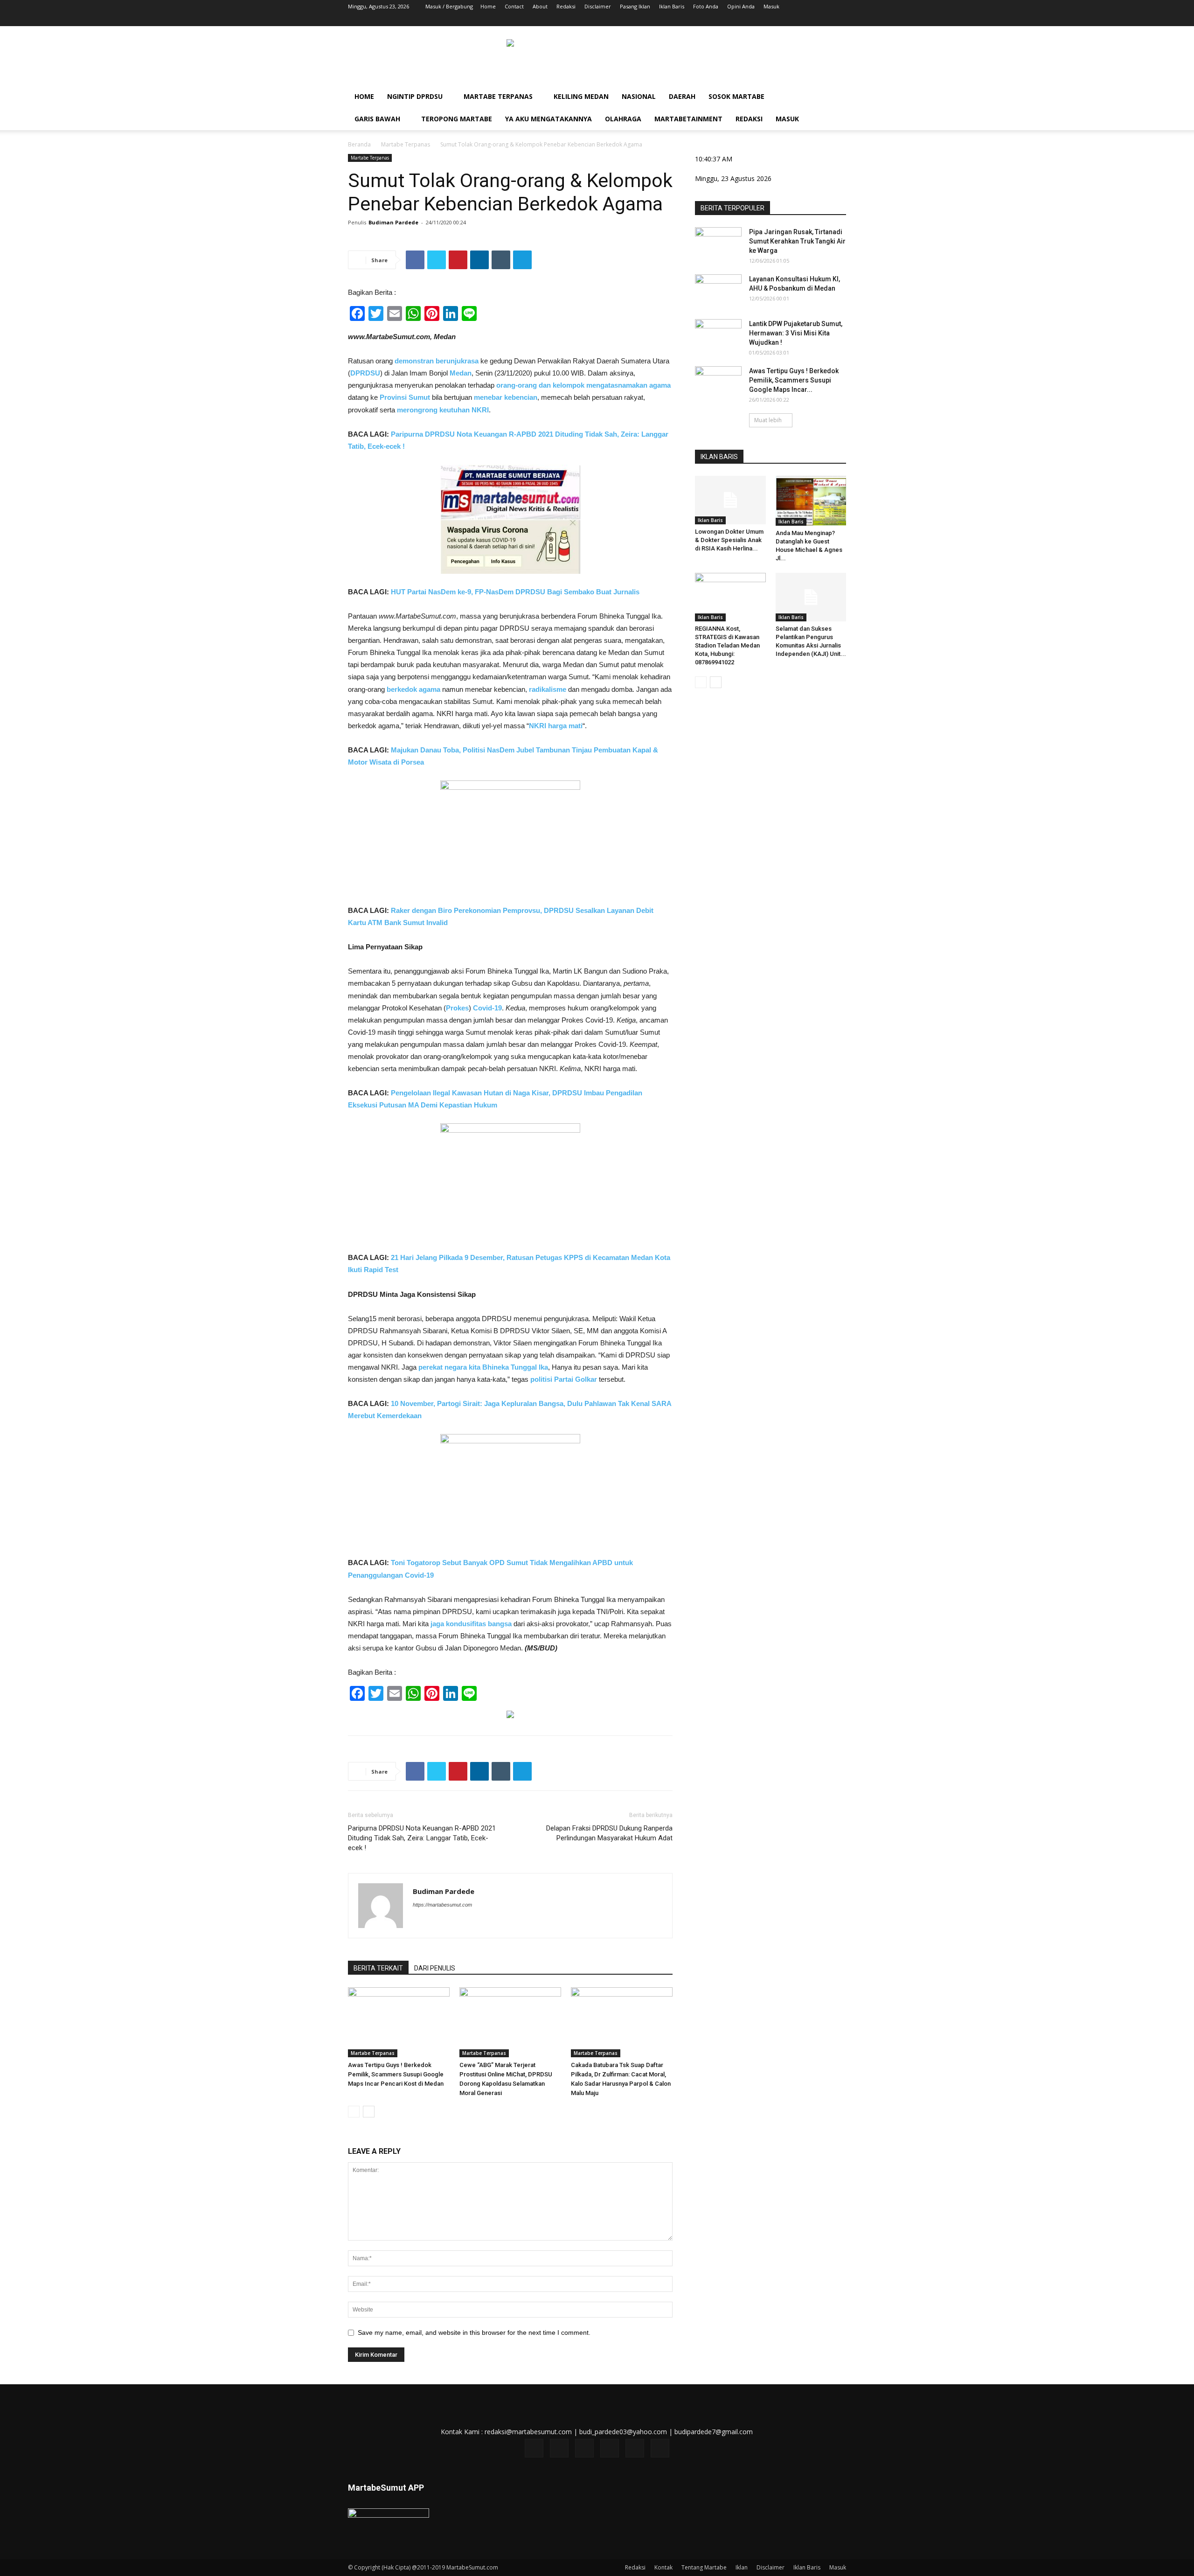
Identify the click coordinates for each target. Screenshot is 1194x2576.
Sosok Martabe (736, 96)
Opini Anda (741, 6)
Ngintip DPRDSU (415, 96)
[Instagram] (777, 20)
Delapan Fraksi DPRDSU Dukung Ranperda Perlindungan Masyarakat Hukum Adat (609, 1833)
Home (488, 6)
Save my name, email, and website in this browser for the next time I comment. (474, 2332)
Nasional (639, 96)
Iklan (742, 2567)
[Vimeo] (808, 20)
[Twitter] (793, 20)
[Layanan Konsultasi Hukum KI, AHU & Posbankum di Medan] (718, 291)
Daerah (682, 96)
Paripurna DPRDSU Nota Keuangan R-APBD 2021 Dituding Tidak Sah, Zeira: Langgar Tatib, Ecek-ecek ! (422, 1838)
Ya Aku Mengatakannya (548, 119)
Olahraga (623, 119)
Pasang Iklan (635, 6)
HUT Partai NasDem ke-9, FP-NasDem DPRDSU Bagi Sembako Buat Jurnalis (515, 592)
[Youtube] (839, 20)
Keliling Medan (581, 96)
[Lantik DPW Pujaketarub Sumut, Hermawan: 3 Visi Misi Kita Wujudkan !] (718, 335)
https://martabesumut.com (442, 1905)
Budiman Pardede (393, 222)
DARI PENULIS (435, 1968)
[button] (835, 97)
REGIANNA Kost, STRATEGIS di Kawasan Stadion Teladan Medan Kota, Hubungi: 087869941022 (727, 645)
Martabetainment (688, 119)
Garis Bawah (377, 119)
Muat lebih (768, 420)
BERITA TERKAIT (378, 1968)
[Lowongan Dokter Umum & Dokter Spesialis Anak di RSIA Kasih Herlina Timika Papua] (730, 500)
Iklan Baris (672, 6)
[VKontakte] (824, 20)
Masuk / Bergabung (449, 6)
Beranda (359, 144)
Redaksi (566, 6)
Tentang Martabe (704, 2567)
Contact (514, 6)
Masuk (771, 6)
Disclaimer (598, 6)
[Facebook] (762, 20)
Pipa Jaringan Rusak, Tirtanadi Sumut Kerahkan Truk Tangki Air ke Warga (797, 241)
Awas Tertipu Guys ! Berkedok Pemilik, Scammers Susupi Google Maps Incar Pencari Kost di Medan (396, 2074)
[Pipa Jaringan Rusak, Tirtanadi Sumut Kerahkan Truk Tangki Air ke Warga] (718, 244)
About (540, 6)
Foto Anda (706, 6)
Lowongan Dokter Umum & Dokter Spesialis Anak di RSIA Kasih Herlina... (729, 540)
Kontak (663, 2567)
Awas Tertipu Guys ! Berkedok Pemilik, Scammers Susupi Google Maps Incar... (794, 380)
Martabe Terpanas (498, 96)
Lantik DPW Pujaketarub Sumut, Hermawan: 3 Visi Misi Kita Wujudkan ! (796, 333)
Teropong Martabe (457, 119)
